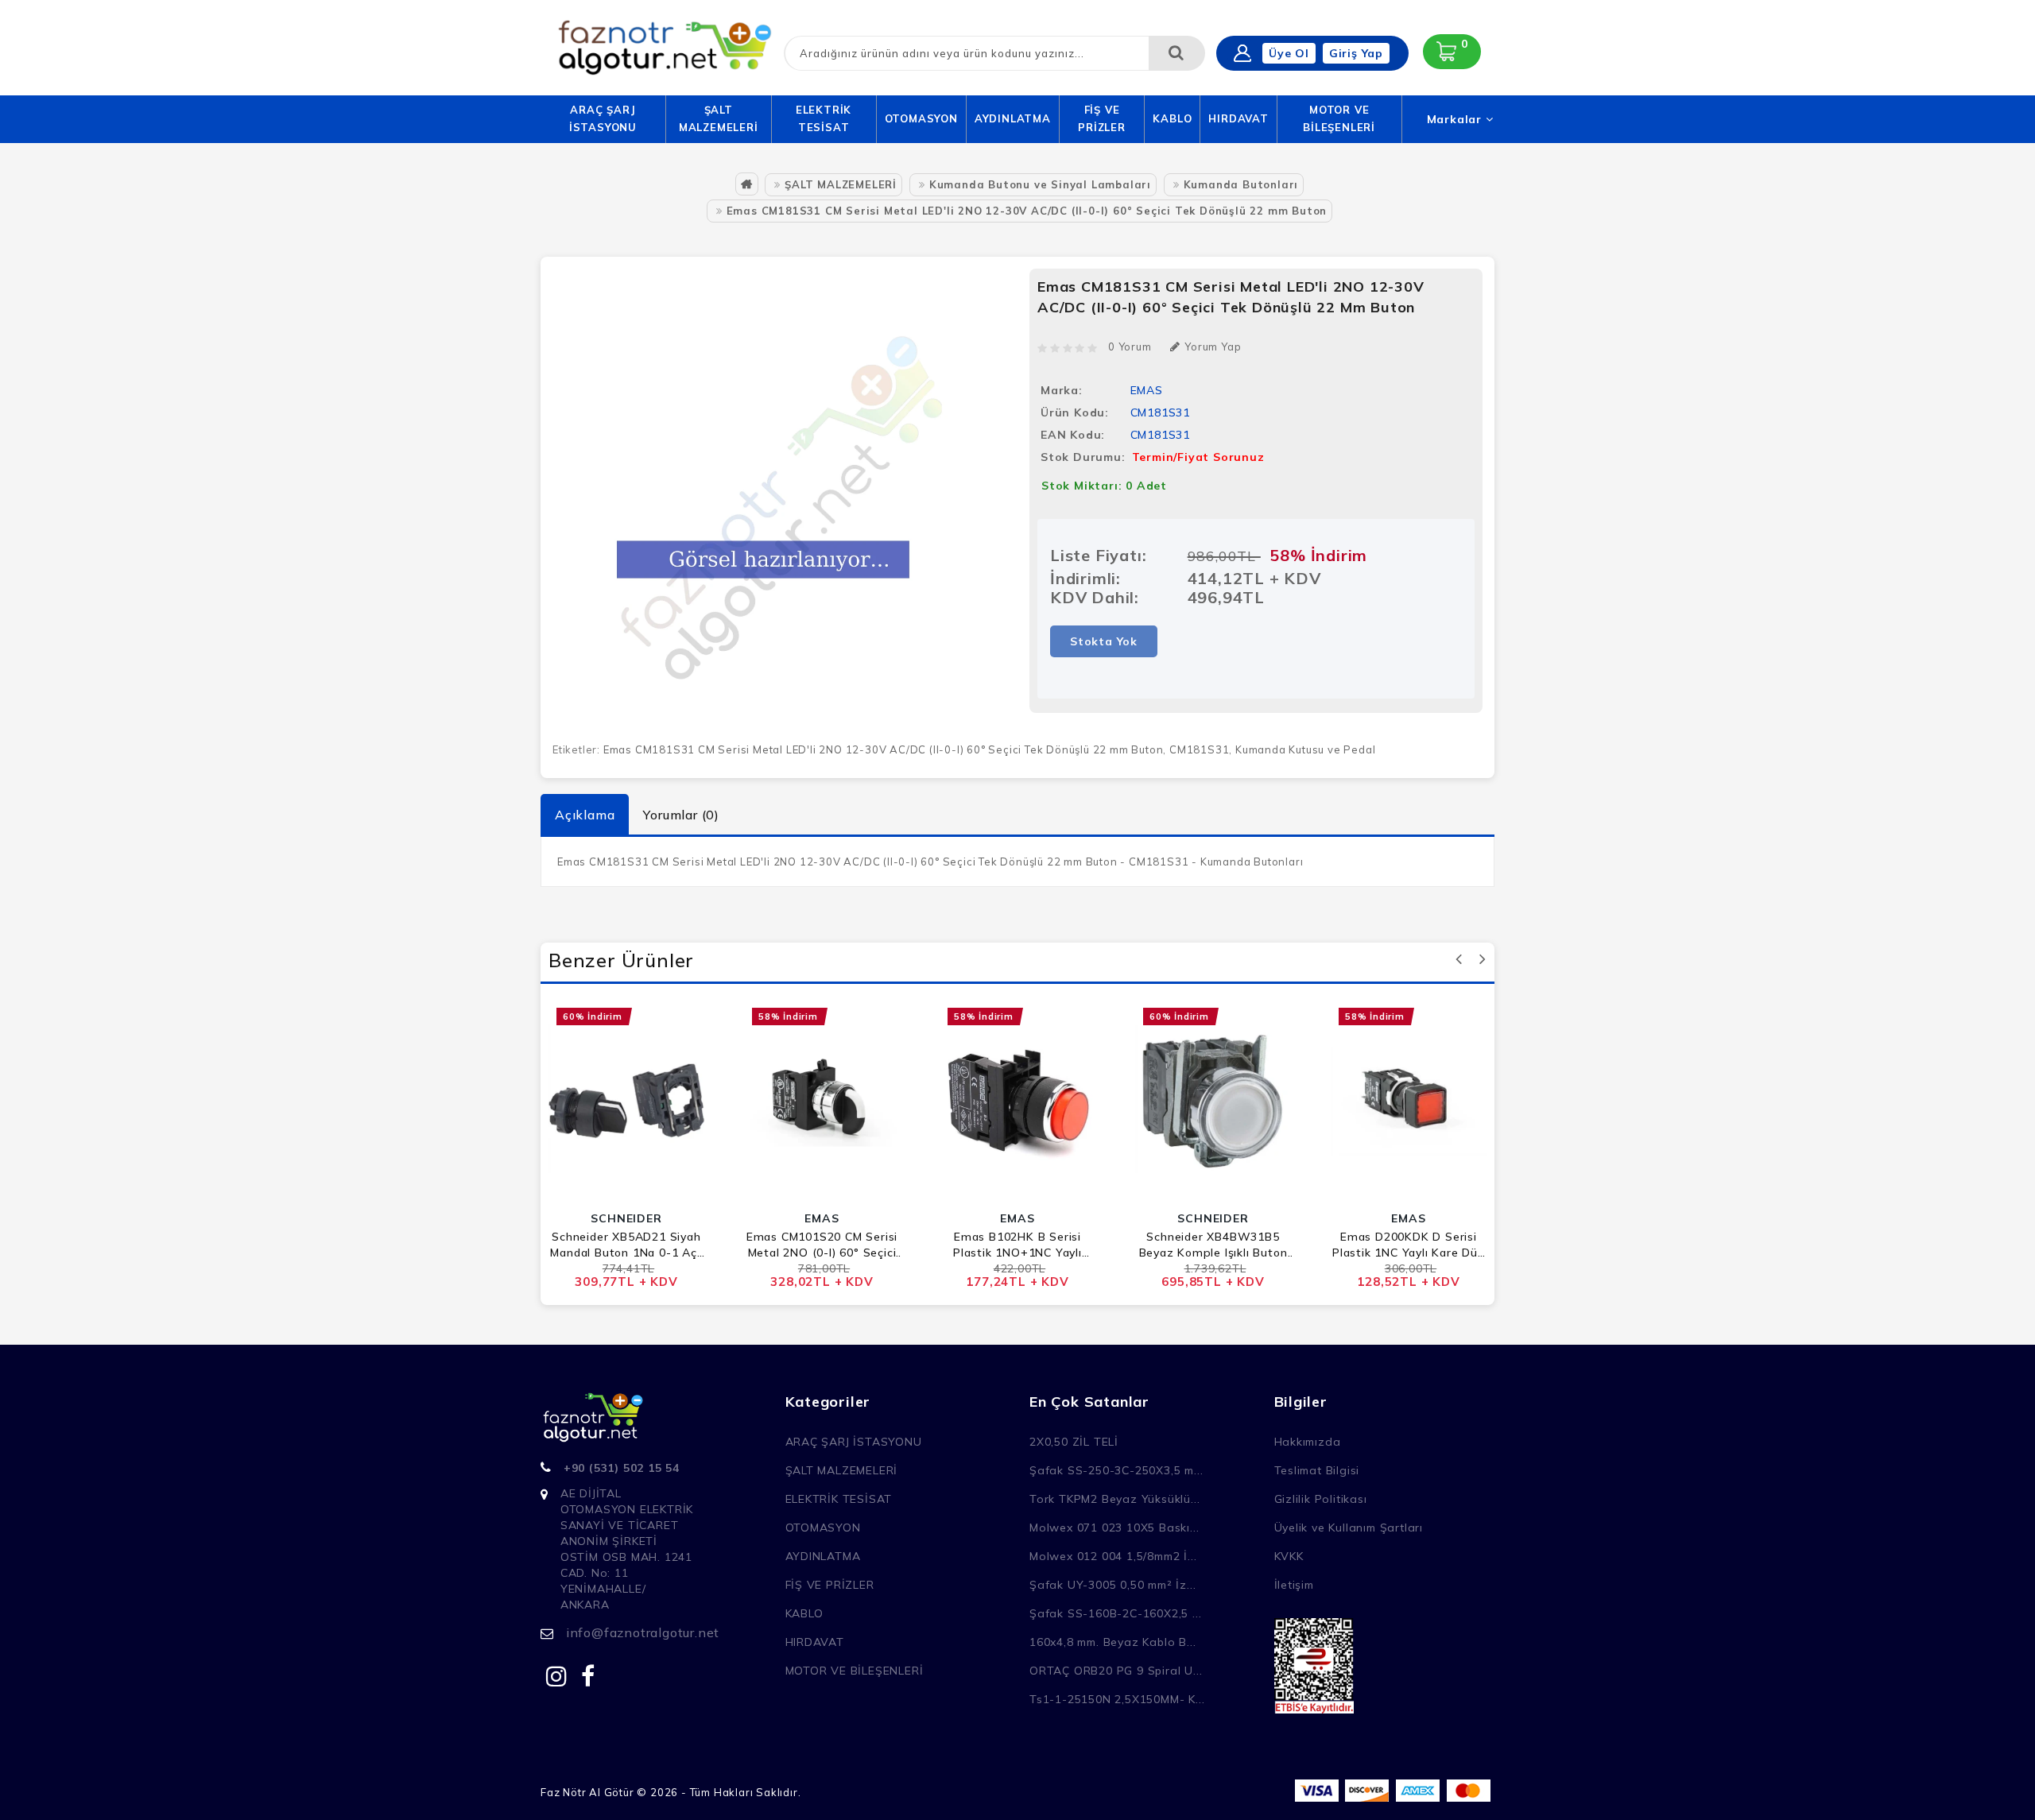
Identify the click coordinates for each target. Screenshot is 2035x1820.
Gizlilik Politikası (1321, 1499)
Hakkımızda (1308, 1442)
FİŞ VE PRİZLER (1102, 118)
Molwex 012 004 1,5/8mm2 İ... (1113, 1556)
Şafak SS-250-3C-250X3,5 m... (1116, 1470)
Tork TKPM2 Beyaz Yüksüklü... (1114, 1499)
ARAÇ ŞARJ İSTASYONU (603, 118)
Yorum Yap (1213, 347)
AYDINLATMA (1013, 118)
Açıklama (585, 815)
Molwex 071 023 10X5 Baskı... (1114, 1528)
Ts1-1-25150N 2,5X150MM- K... (1117, 1699)
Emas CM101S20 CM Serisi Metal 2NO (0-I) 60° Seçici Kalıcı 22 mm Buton (822, 1245)
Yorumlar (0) (681, 815)
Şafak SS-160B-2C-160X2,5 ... (1115, 1613)
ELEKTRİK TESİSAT (824, 118)
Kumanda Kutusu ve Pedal (1305, 749)
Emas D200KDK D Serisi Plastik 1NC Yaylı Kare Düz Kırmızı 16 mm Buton (1409, 1245)
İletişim (1294, 1585)
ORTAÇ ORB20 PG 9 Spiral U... (1116, 1671)
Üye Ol (1289, 53)
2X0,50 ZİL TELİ (1074, 1442)
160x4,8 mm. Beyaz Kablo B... (1112, 1642)
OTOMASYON (921, 118)
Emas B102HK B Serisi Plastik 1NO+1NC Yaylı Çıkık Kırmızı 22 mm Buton (1018, 1245)
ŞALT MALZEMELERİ (719, 118)
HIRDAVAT (1238, 118)
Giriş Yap (1356, 53)
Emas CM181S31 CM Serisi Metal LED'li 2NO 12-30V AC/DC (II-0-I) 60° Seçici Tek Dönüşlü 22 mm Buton (1027, 211)
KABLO (1172, 118)
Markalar (1456, 119)
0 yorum (1130, 347)
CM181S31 (1199, 749)
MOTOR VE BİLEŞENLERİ (1339, 118)
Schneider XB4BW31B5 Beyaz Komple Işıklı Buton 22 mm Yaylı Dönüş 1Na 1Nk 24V (1213, 1245)
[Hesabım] (1242, 53)
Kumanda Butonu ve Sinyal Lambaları (1040, 184)
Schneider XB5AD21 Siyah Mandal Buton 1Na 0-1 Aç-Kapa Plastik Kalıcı (626, 1245)
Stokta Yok (1104, 641)
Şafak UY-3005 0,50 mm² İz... (1112, 1585)
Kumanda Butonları (1241, 184)
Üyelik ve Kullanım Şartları (1349, 1528)
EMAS (1147, 390)
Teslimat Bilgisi (1317, 1470)
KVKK (1289, 1556)
